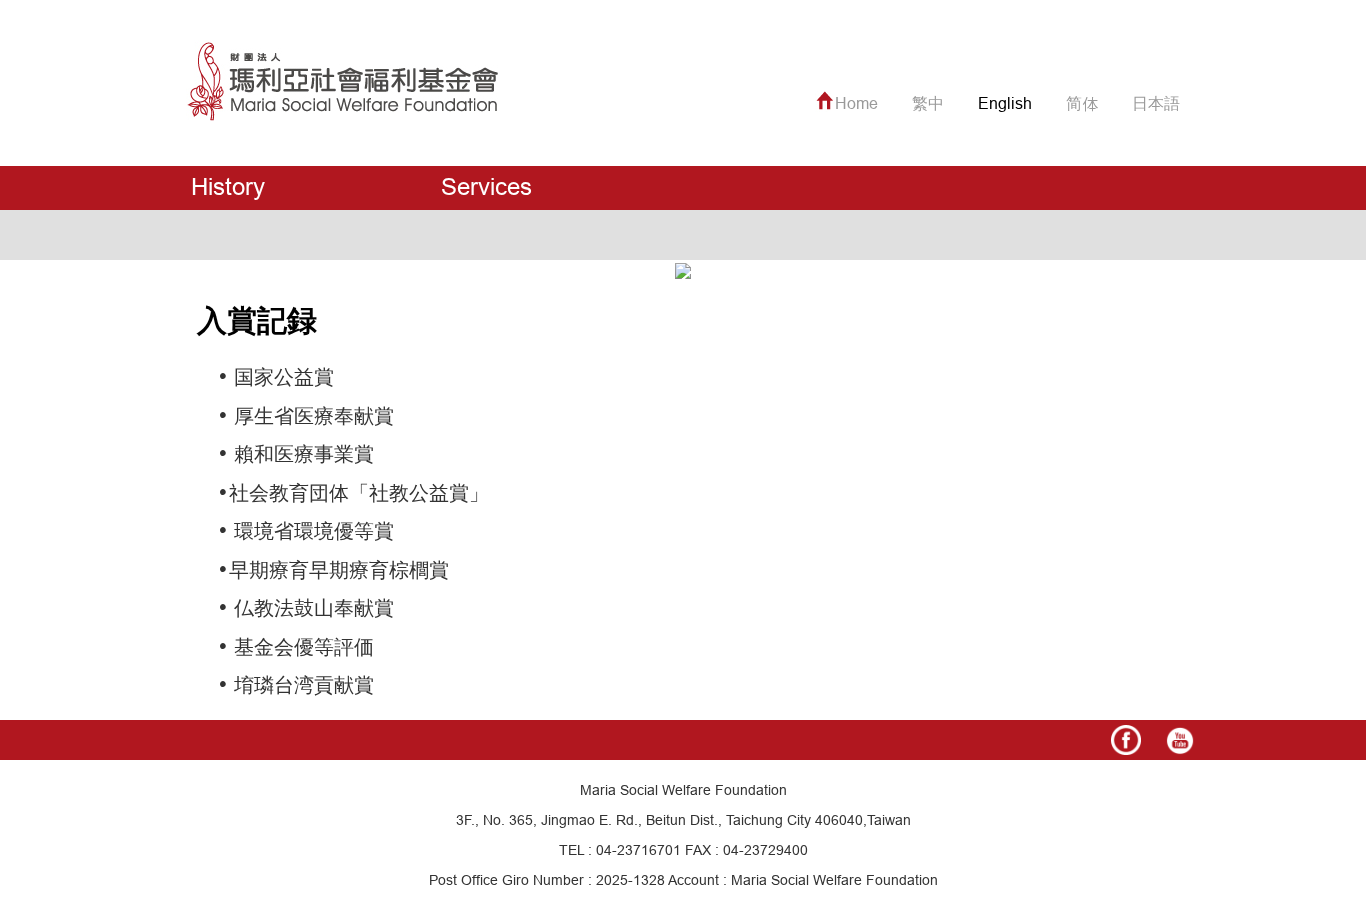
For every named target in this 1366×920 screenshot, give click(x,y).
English (1005, 103)
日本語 (1156, 103)
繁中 (928, 103)
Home (856, 103)
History (228, 187)
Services (486, 187)
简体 (1082, 104)
